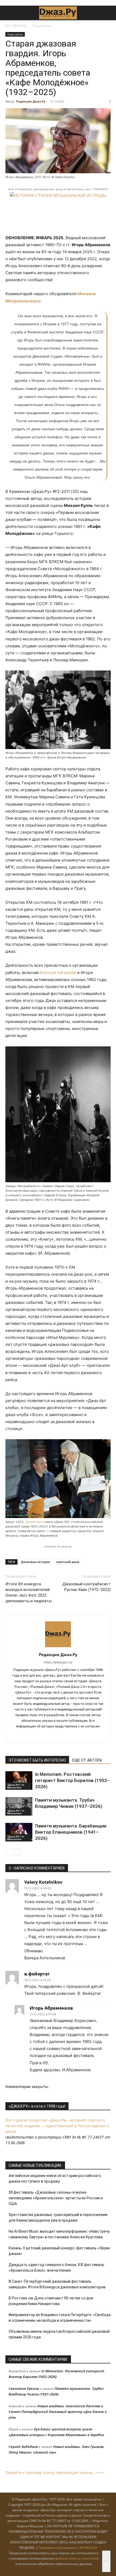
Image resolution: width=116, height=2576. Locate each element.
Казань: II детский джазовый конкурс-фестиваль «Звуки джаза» (59, 2251)
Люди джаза (42, 26)
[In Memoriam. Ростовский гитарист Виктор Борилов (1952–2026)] (19, 1781)
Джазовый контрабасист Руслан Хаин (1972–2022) (86, 1587)
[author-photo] (58, 1647)
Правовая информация (57, 2548)
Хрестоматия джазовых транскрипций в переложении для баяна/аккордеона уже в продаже (58, 2217)
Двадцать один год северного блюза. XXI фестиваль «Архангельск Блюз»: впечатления (57, 2268)
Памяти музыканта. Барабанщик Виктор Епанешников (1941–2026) (71, 1832)
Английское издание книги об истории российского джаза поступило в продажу (55, 2178)
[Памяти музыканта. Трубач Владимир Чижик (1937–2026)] (19, 1806)
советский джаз (68, 1562)
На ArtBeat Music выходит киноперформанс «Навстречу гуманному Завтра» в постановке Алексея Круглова (59, 2234)
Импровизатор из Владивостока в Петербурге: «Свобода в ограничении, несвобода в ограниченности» (60, 2318)
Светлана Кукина (24, 2388)
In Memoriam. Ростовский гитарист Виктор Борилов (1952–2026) (72, 1780)
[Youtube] (75, 1735)
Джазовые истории (35, 1562)
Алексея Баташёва (58, 973)
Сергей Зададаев (23, 2447)
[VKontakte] (52, 1735)
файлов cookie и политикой (77, 2558)
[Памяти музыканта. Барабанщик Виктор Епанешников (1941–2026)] (19, 1832)
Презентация (35, 1522)
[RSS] (41, 1735)
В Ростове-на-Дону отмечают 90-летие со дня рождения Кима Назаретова (51, 2301)
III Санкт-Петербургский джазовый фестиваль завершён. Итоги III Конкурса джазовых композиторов (57, 2284)
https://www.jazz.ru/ (58, 1662)
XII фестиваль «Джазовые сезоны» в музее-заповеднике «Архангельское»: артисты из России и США (56, 2198)
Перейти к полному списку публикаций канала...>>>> (55, 2473)
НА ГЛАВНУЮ (16, 26)
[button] (9, 13)
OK (106, 2561)
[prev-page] (9, 1852)
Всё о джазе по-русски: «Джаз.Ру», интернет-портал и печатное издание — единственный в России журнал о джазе (57, 2126)
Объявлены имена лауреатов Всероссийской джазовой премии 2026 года (59, 2334)
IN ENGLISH (88, 2548)
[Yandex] (64, 1735)
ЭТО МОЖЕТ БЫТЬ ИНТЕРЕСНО (37, 1760)
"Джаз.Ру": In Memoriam (16, 1786)
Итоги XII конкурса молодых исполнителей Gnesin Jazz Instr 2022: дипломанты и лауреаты (29, 1592)
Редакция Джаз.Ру (31, 101)
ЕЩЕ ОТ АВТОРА (87, 1760)
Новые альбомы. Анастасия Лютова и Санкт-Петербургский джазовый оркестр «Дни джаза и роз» (58, 2412)
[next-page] (17, 1852)
